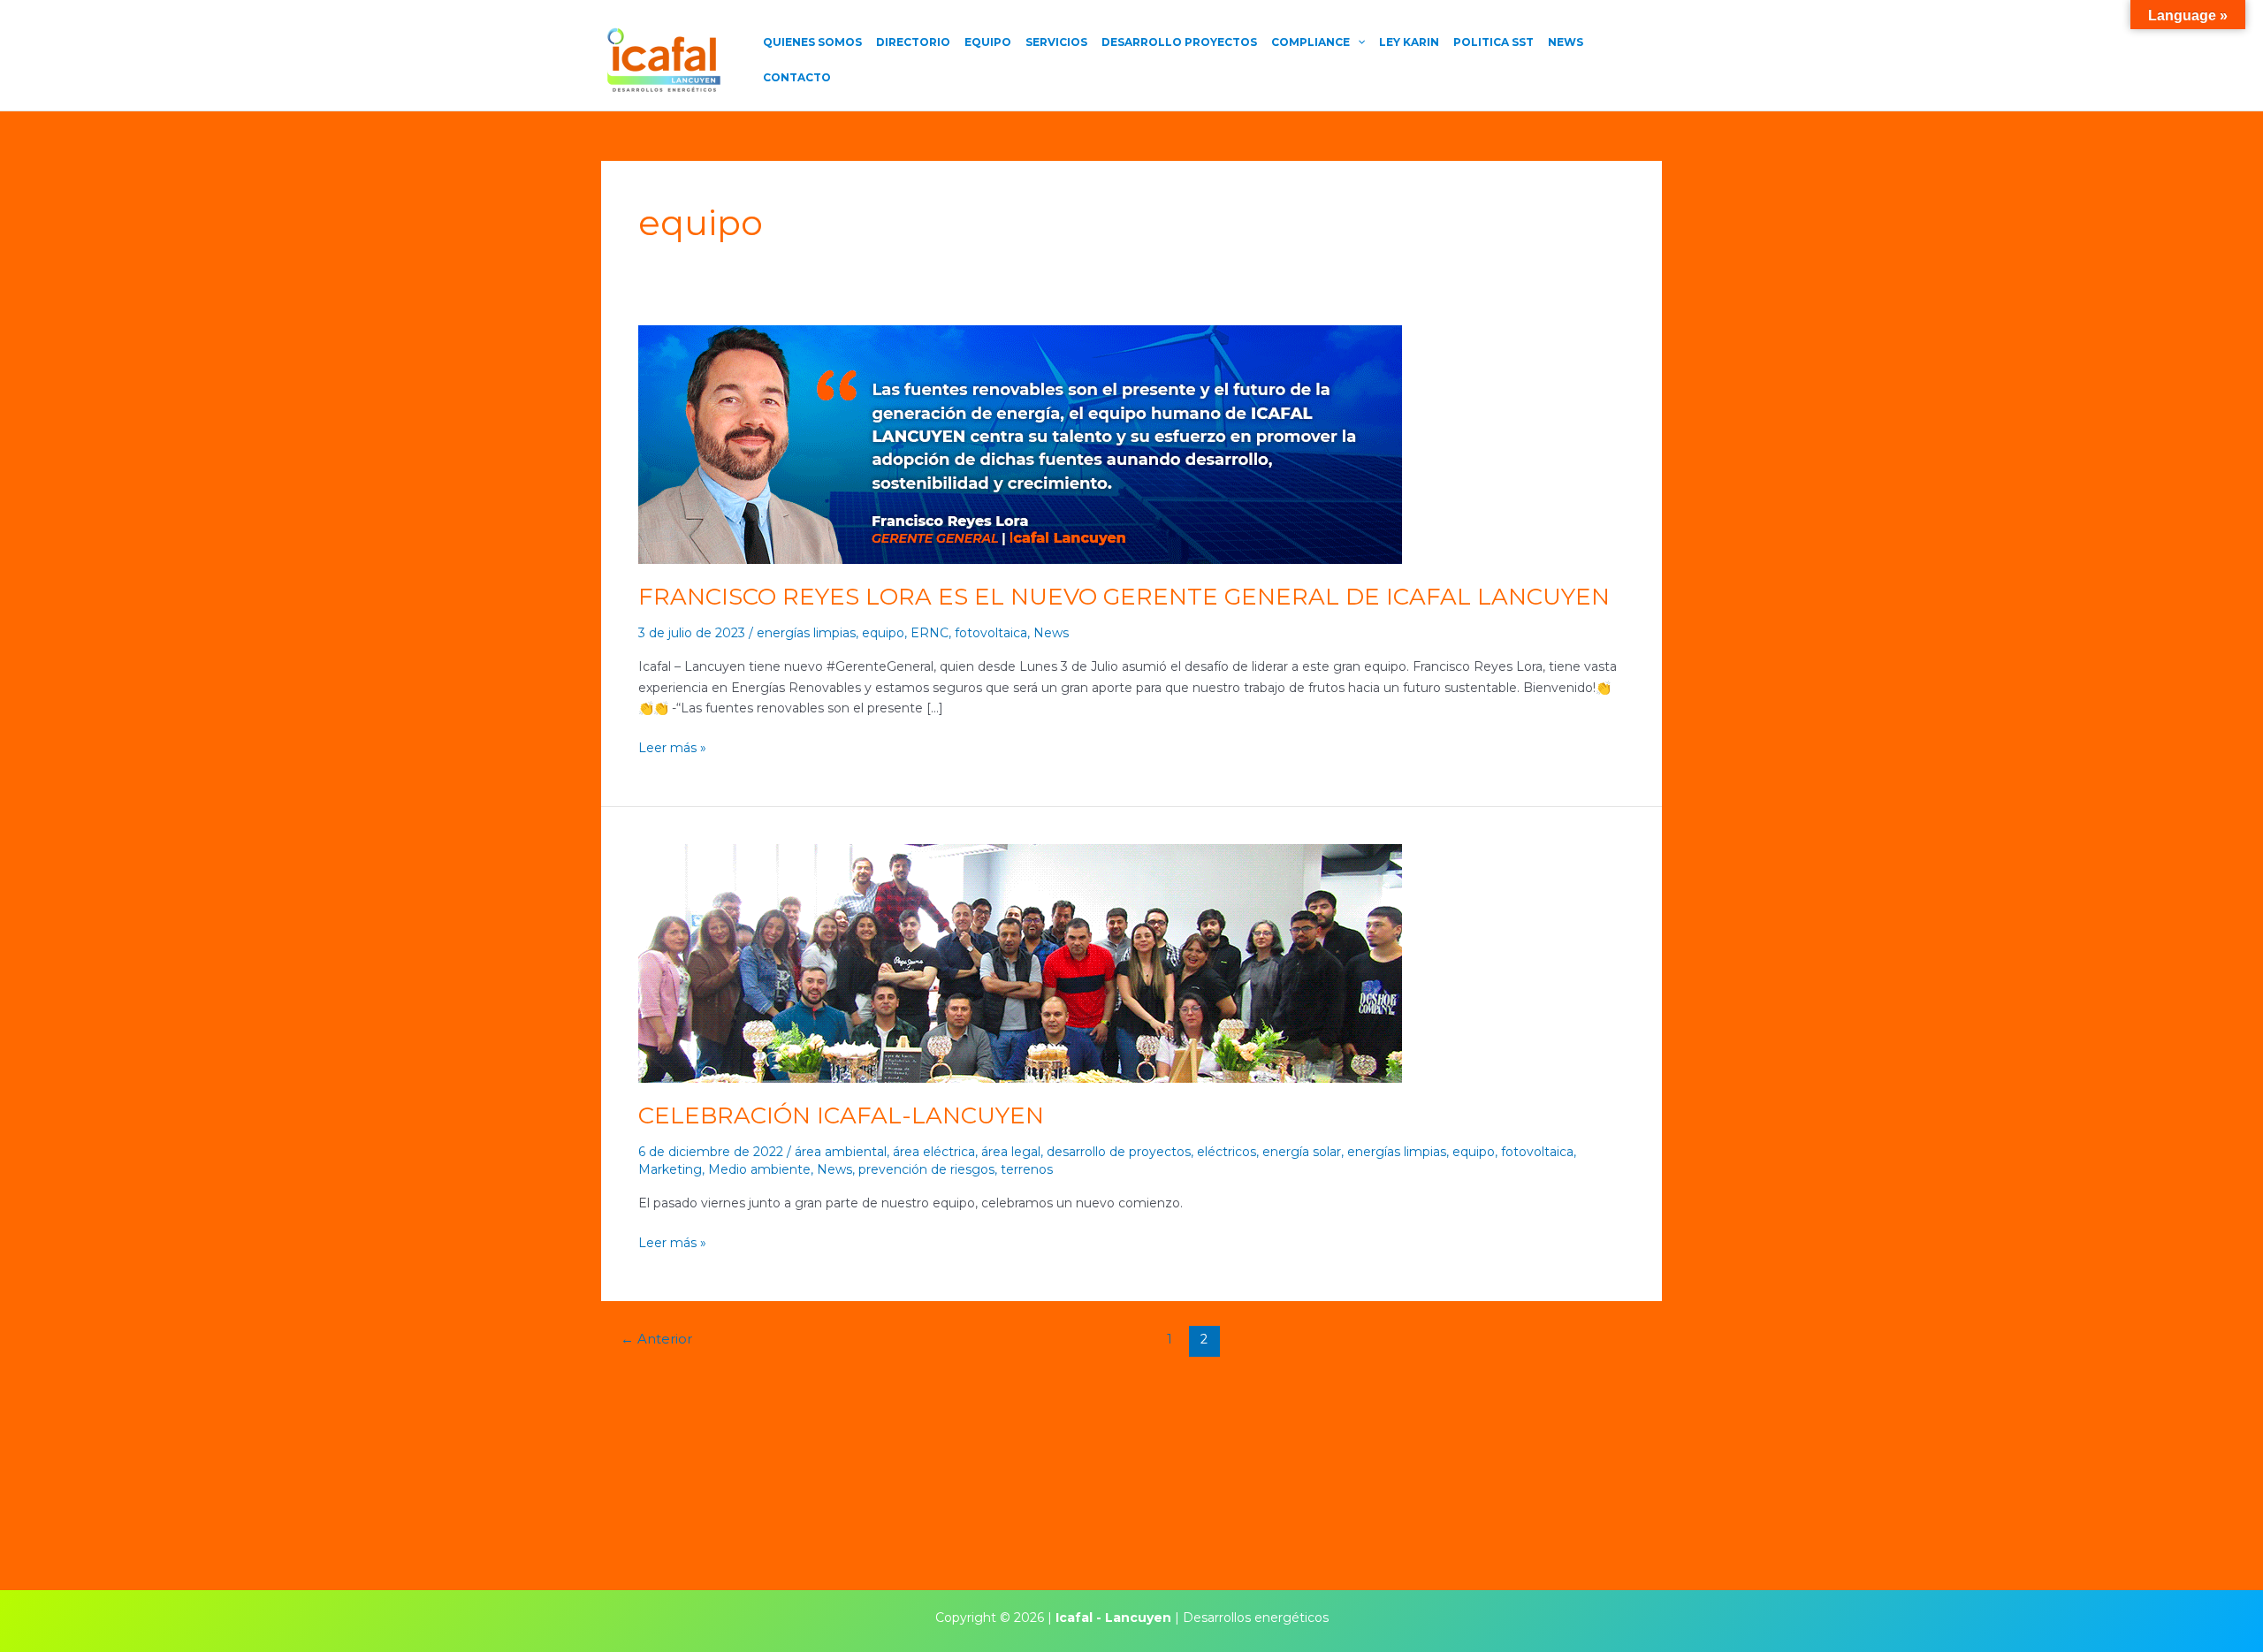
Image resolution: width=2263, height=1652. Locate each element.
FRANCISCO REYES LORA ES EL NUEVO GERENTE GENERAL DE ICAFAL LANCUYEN (1124, 597)
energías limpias (806, 633)
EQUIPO (988, 42)
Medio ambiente (759, 1169)
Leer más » (672, 747)
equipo (883, 633)
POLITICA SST (1493, 42)
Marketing (670, 1169)
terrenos (1027, 1169)
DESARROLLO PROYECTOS (1179, 42)
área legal (1011, 1152)
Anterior (656, 1339)
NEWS (1566, 42)
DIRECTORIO (913, 42)
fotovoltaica (991, 633)
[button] (1357, 42)
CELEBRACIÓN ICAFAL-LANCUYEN (841, 1115)
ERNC (930, 633)
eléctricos (1227, 1152)
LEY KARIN (1409, 42)
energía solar (1302, 1152)
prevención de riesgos (926, 1169)
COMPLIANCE (1311, 42)
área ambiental (841, 1152)
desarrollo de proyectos (1119, 1152)
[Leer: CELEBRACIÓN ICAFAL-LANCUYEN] (1020, 963)
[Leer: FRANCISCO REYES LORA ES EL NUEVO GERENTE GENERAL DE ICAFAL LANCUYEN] (1020, 444)
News (1051, 633)
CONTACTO (797, 77)
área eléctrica (934, 1152)
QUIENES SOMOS (812, 42)
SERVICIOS (1056, 42)
